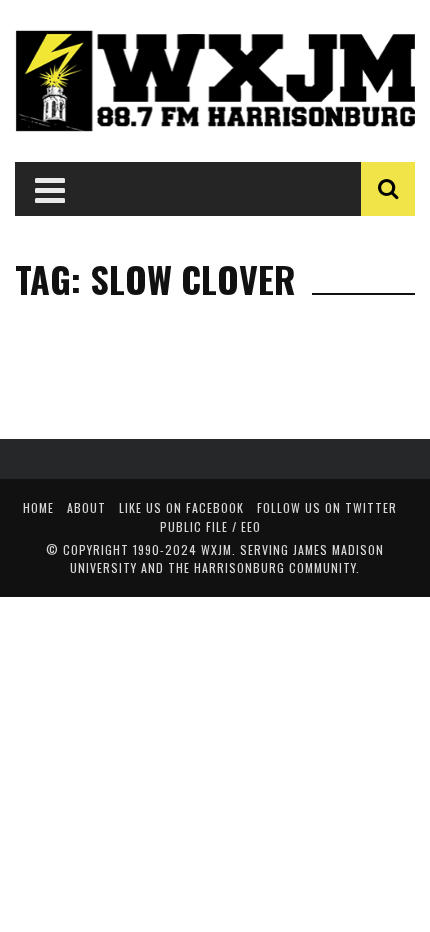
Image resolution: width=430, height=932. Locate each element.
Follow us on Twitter (327, 507)
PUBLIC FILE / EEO (210, 526)
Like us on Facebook (181, 507)
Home (38, 507)
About (86, 507)
